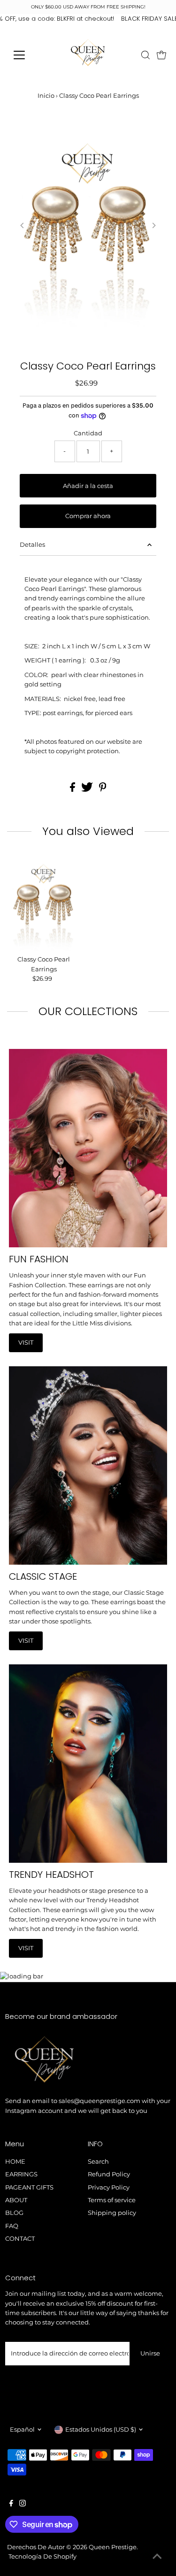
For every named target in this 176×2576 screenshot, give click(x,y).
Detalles (32, 545)
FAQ (12, 2226)
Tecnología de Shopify (42, 2556)
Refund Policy (109, 2174)
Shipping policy (112, 2213)
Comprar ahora (88, 516)
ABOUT (16, 2200)
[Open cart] (161, 55)
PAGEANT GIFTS (29, 2187)
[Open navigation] (27, 55)
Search (98, 2162)
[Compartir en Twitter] (88, 790)
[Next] (154, 225)
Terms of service (112, 2200)
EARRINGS (21, 2174)
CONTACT (20, 2239)
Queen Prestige (113, 2547)
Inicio (46, 95)
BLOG (14, 2213)
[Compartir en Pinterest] (103, 790)
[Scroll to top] (157, 2557)
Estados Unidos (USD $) (101, 2430)
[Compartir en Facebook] (73, 790)
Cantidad (88, 433)
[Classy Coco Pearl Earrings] (44, 903)
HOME (15, 2162)
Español (22, 2430)
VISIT (26, 1343)
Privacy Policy (109, 2187)
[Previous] (22, 225)
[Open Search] (145, 55)
